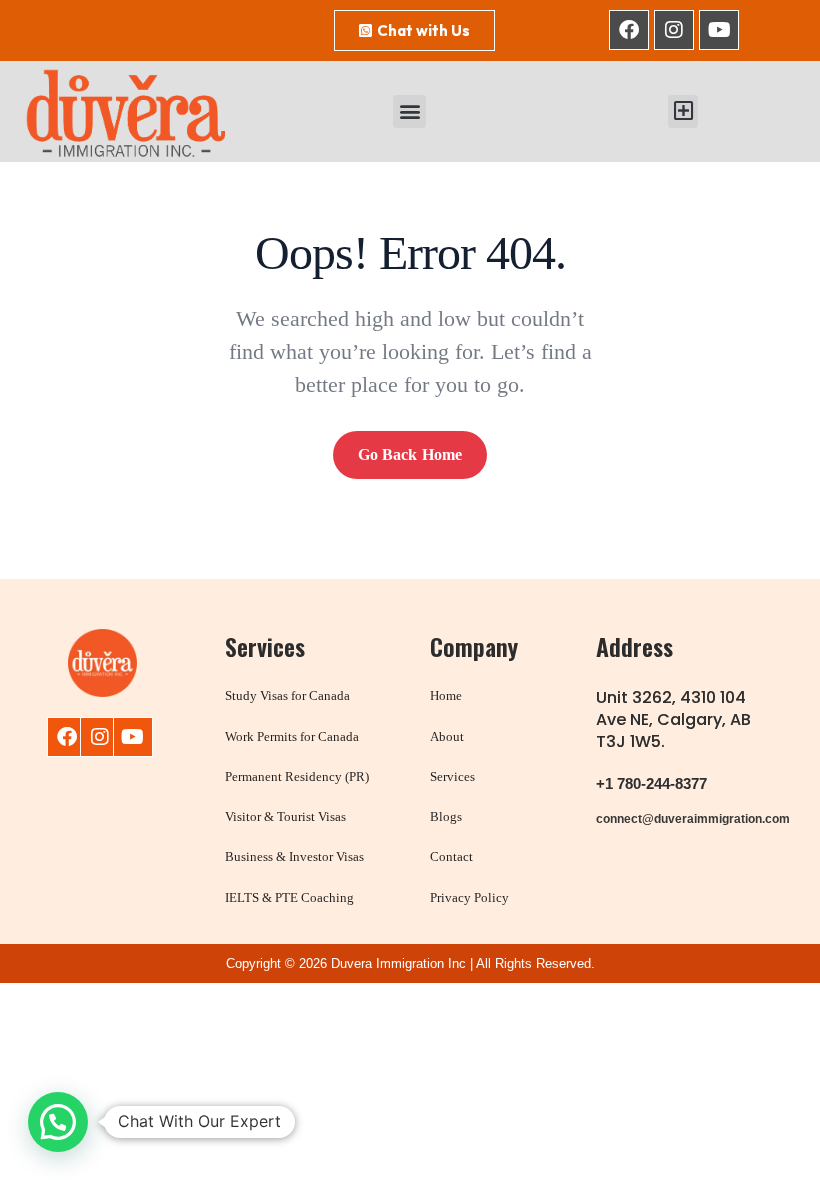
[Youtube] (719, 30)
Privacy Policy (469, 897)
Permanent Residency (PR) (297, 776)
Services (452, 776)
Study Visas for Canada (287, 695)
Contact (451, 856)
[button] (409, 111)
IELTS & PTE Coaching (289, 897)
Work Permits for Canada (292, 736)
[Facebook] (629, 30)
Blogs (446, 816)
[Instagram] (674, 30)
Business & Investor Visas (294, 856)
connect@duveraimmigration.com (693, 819)
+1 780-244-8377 (651, 783)
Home (446, 695)
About (447, 736)
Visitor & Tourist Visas (285, 816)
